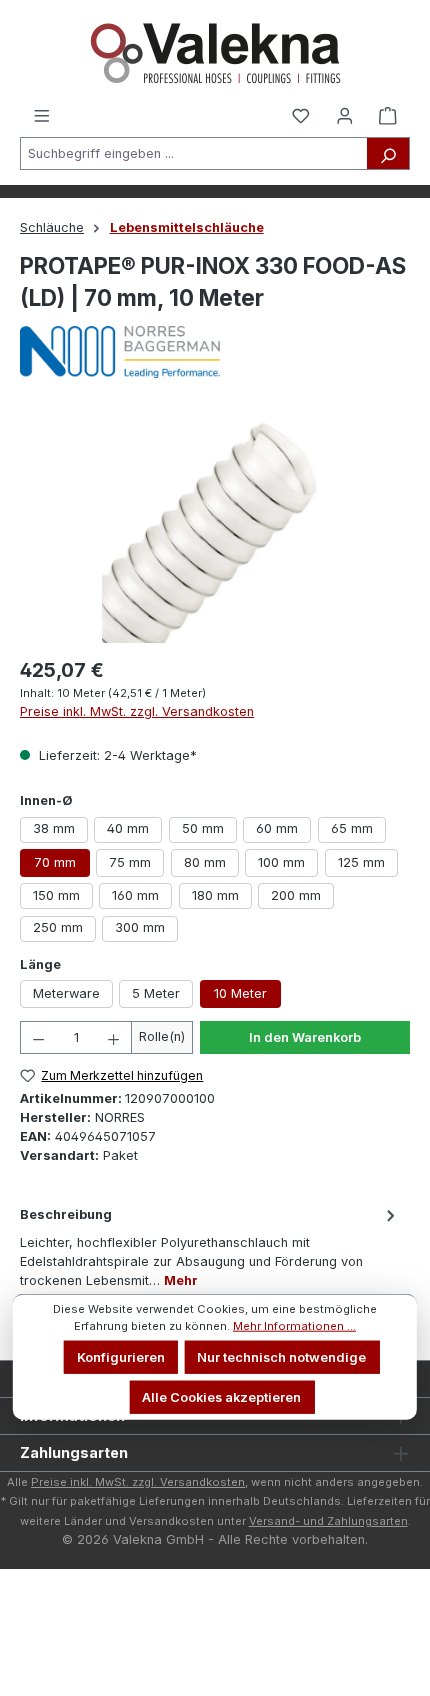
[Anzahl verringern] (38, 1037)
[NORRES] (215, 352)
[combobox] (194, 153)
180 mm (215, 895)
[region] (215, 530)
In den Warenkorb (305, 1037)
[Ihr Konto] (345, 114)
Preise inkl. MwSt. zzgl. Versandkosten (137, 711)
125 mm (361, 862)
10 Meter (240, 993)
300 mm (140, 927)
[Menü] (42, 114)
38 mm (54, 828)
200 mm (296, 895)
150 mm (56, 895)
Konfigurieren (121, 1357)
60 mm (277, 828)
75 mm (130, 862)
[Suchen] (388, 153)
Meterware (66, 993)
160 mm (135, 895)
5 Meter (156, 993)
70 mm (55, 862)
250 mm (58, 927)
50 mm (203, 828)
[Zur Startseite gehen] (215, 53)
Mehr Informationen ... (294, 1326)
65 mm (352, 828)
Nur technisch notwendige (281, 1357)
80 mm (205, 862)
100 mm (281, 862)
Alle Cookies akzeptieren (221, 1396)
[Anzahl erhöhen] (114, 1037)
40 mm (128, 828)
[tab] (210, 1246)
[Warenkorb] (388, 114)
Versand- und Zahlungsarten (328, 1521)
